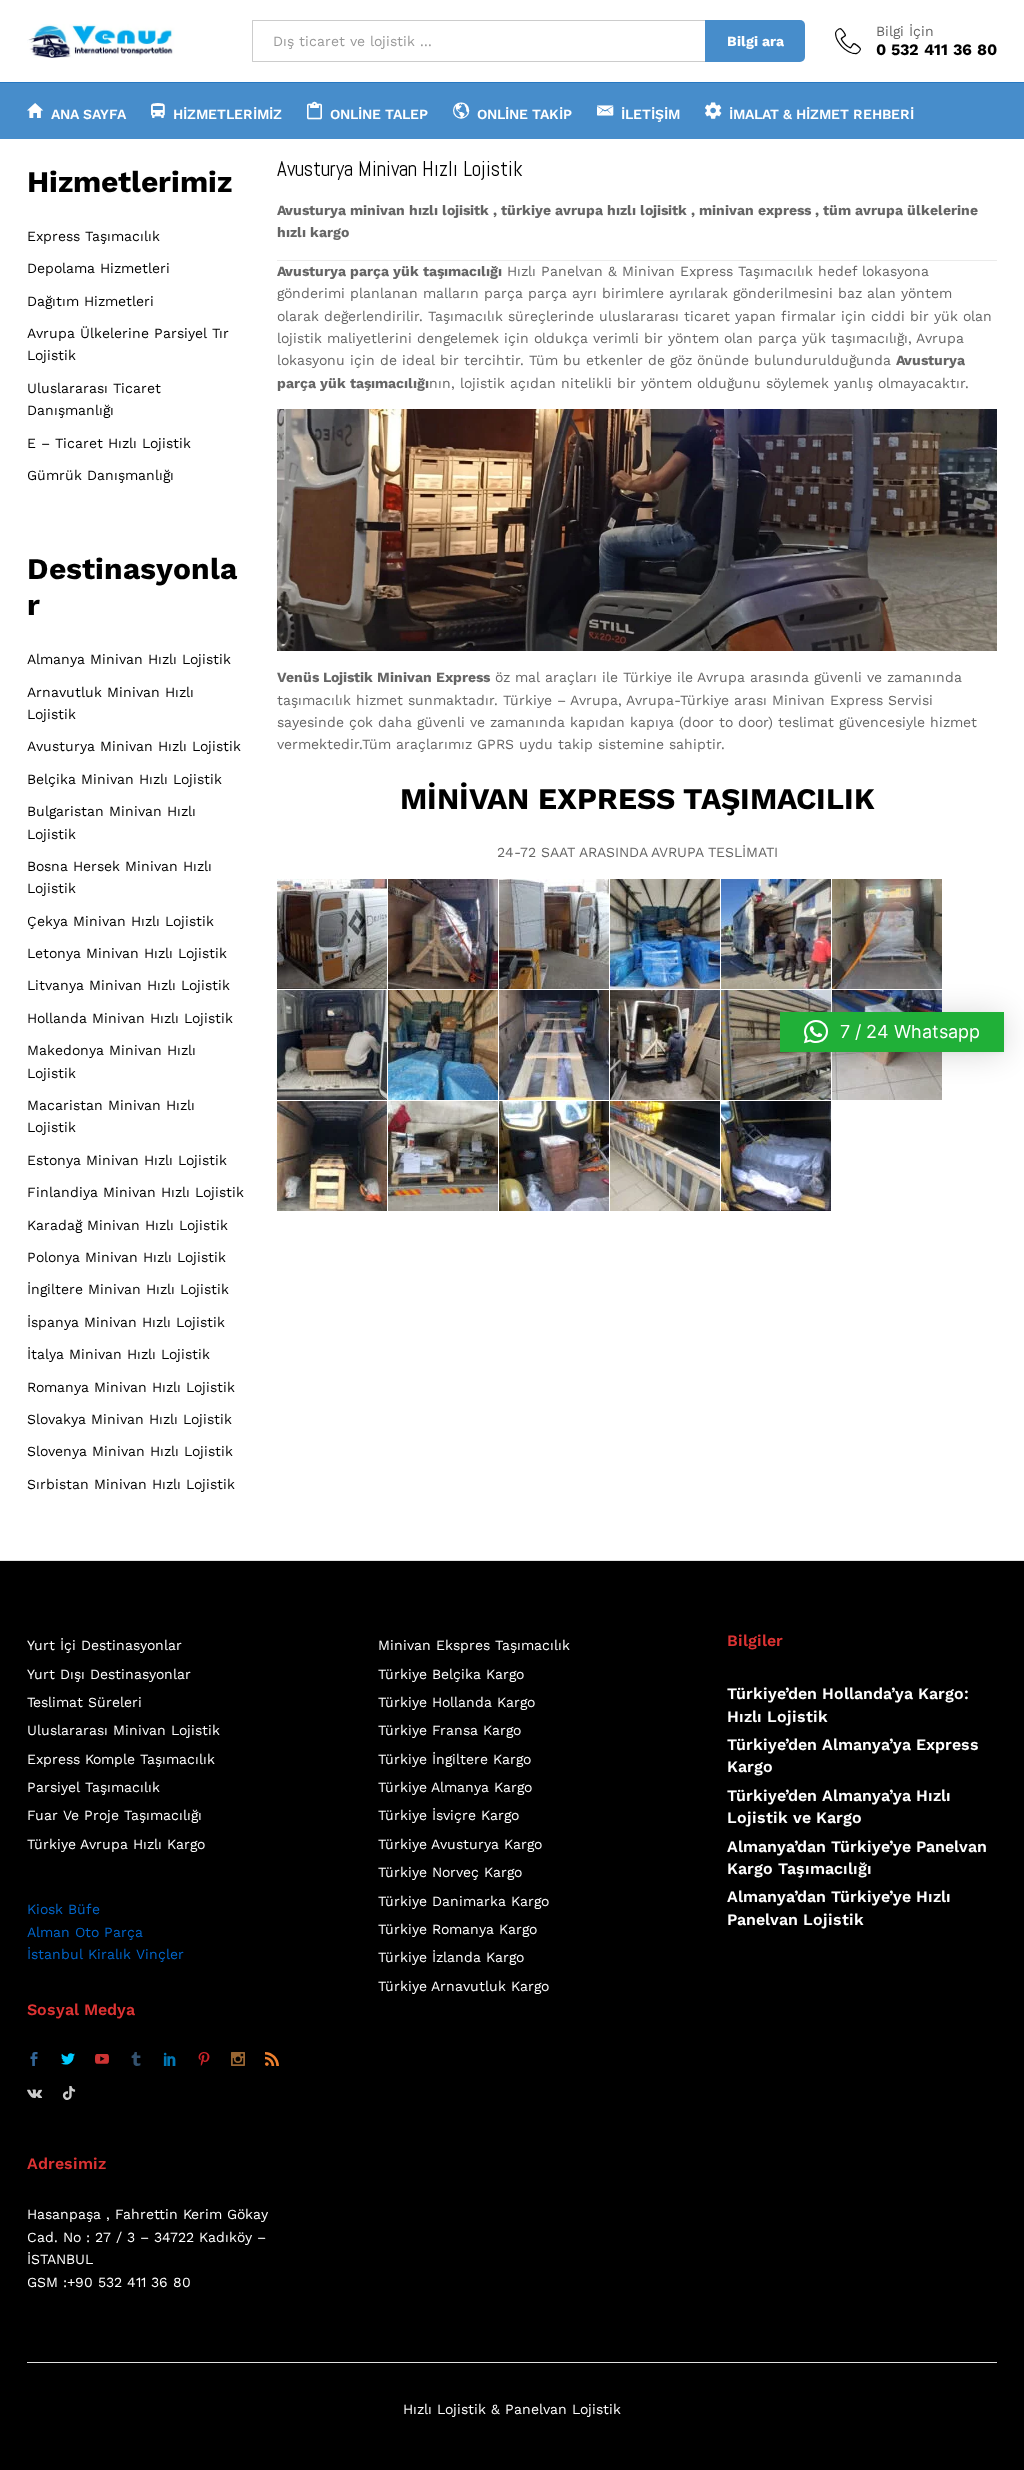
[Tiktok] (69, 2093)
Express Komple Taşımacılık (121, 1759)
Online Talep (379, 113)
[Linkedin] (170, 2060)
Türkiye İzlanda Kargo (451, 1957)
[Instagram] (238, 2060)
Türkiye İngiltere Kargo (454, 1759)
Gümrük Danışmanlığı (100, 475)
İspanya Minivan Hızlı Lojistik (126, 1322)
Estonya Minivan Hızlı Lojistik (127, 1160)
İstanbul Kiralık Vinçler (105, 1954)
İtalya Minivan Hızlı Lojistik (118, 1354)
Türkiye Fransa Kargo (449, 1730)
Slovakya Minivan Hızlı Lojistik (129, 1419)
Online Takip (524, 113)
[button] (892, 1032)
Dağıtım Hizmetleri (90, 301)
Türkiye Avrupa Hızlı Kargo (116, 1844)
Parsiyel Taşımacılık (93, 1787)
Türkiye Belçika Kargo (451, 1674)
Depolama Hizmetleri (98, 268)
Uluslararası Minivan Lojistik (123, 1730)
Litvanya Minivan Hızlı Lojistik (128, 985)
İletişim (650, 113)
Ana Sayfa (88, 113)
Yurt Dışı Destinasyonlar (109, 1674)
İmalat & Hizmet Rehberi (821, 113)
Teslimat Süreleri (84, 1702)
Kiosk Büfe (63, 1909)
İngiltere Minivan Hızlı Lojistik (128, 1289)
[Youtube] (102, 2060)
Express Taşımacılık (93, 236)
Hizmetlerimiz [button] (227, 113)
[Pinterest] (204, 2060)
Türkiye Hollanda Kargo (456, 1702)
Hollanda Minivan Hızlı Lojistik (130, 1018)
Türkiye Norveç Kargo (450, 1872)
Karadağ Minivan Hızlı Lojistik (127, 1225)
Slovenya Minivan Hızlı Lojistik (130, 1451)
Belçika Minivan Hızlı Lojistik (124, 779)
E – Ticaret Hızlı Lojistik (109, 443)
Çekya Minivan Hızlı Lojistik (120, 921)
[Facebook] (34, 2060)
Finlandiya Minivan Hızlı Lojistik (135, 1192)
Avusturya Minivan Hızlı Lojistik (134, 746)
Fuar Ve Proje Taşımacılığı (114, 1815)
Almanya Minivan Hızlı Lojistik (129, 659)
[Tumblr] (136, 2060)
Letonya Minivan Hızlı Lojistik (127, 953)
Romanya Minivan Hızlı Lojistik (131, 1387)
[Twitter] (68, 2060)
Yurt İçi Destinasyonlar (104, 1645)
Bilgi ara (755, 41)
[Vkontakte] (34, 2093)
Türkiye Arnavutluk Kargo (463, 1986)
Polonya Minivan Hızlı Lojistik (126, 1257)
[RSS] (272, 2060)
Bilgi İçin (905, 31)
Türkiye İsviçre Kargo (448, 1815)
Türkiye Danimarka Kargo (463, 1901)
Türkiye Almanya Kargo (455, 1787)
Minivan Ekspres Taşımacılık (474, 1645)
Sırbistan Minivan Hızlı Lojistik (131, 1484)
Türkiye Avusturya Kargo (460, 1844)
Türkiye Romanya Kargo (457, 1929)
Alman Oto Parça (85, 1932)
